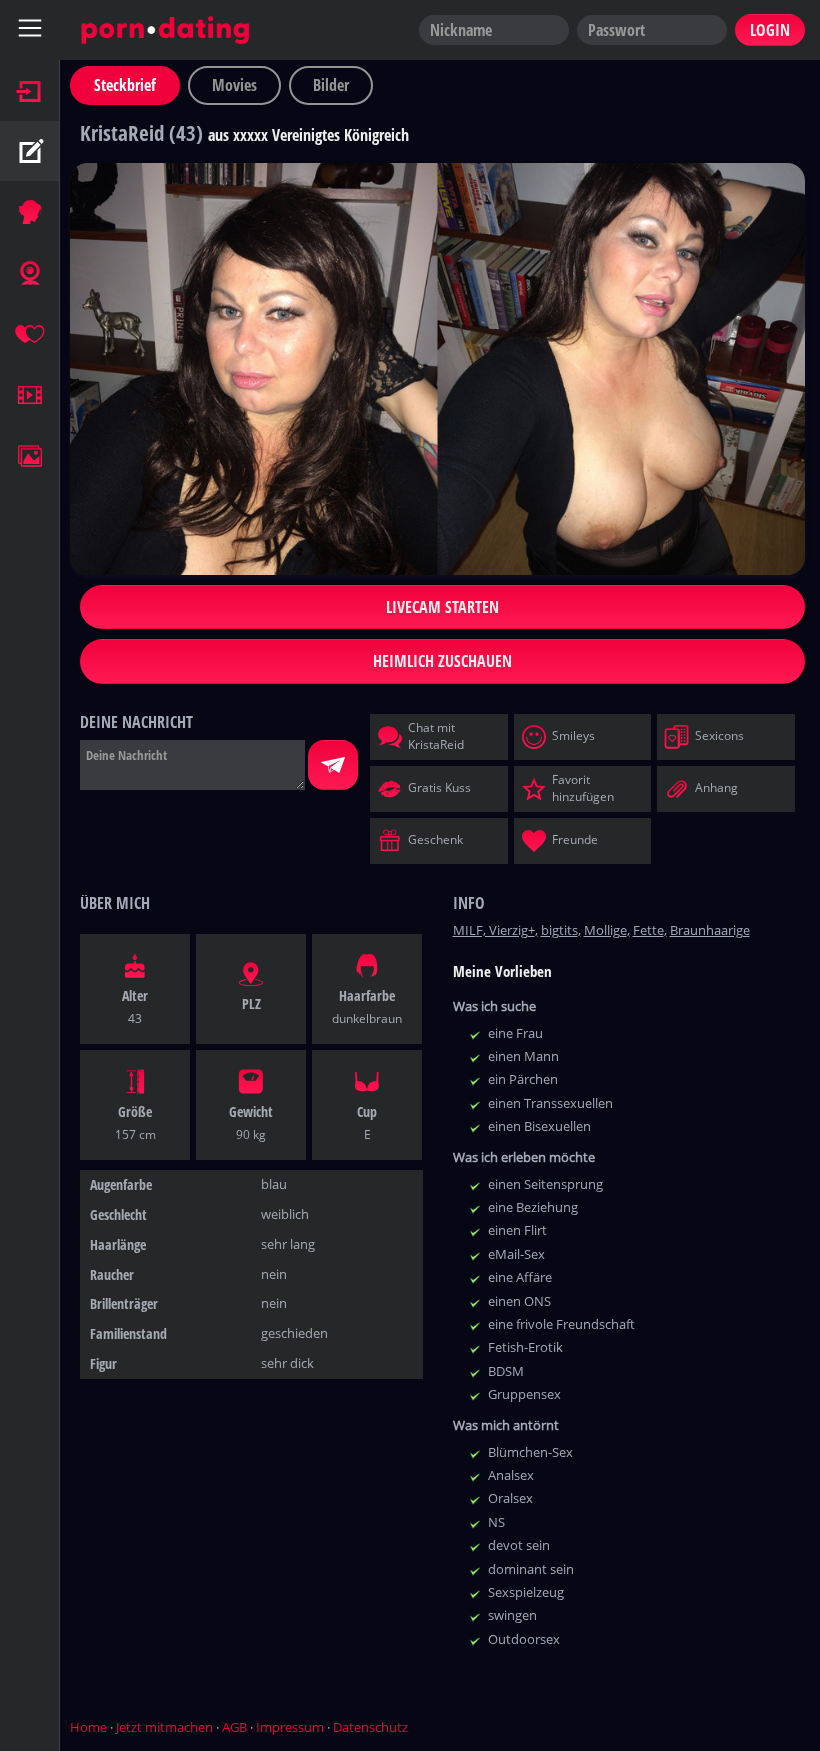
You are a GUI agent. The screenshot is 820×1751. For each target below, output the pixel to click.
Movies (234, 85)
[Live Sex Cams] (30, 273)
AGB (234, 1727)
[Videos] (30, 395)
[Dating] (30, 334)
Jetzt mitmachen (164, 1727)
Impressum (290, 1727)
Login (770, 30)
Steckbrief (125, 85)
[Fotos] (30, 456)
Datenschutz (370, 1727)
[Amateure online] (30, 212)
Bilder (331, 85)
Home (88, 1727)
